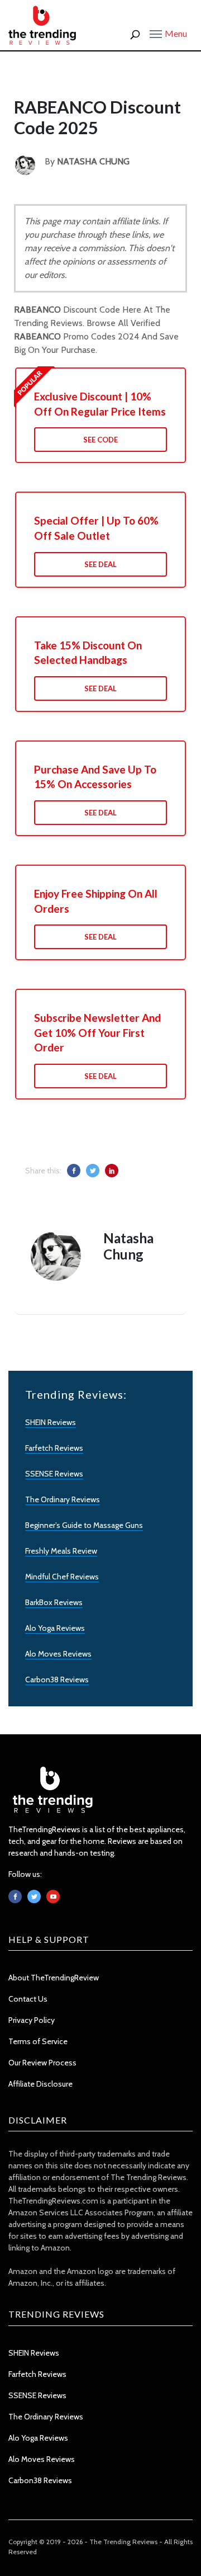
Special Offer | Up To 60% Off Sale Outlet (96, 528)
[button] (168, 33)
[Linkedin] (53, 1896)
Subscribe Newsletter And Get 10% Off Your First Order (97, 1032)
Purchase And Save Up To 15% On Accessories (95, 777)
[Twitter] (34, 1896)
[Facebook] (15, 1896)
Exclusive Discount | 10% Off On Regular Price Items (100, 404)
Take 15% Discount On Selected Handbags (88, 653)
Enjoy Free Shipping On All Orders (96, 901)
